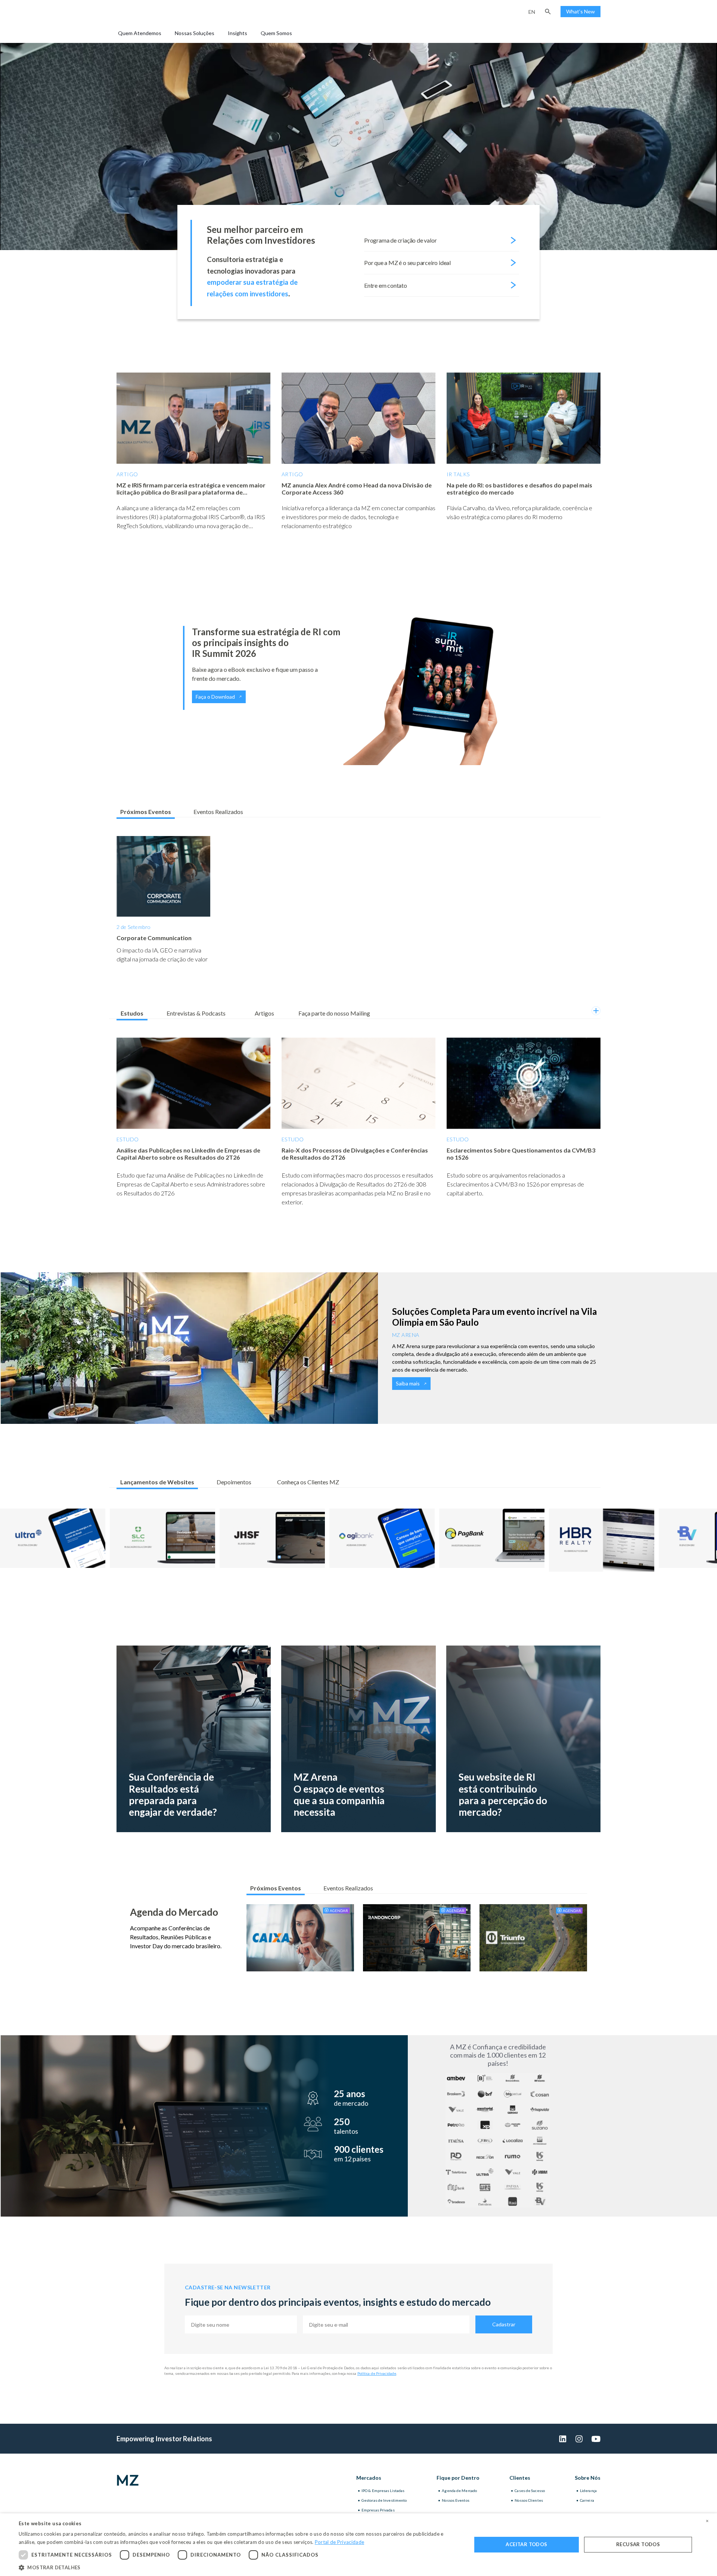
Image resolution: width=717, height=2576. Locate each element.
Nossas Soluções (195, 33)
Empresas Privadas (378, 2510)
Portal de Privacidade (339, 2542)
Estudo (128, 1139)
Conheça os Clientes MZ (308, 1482)
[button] (548, 12)
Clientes (520, 2478)
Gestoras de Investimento (384, 2500)
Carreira (587, 2500)
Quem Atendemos (140, 33)
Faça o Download (215, 697)
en (532, 12)
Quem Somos (276, 33)
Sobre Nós (588, 2478)
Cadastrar (504, 2324)
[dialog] (358, 2545)
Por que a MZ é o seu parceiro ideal (407, 263)
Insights (238, 33)
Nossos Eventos (455, 2500)
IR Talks (458, 474)
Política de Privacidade (377, 2373)
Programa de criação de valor (400, 240)
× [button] (707, 2521)
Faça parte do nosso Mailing (334, 1013)
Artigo (127, 474)
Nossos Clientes (529, 2500)
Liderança (588, 2491)
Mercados (369, 2478)
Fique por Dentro (458, 2478)
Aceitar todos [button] (526, 2544)
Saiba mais (408, 1383)
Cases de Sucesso (530, 2491)
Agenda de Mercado (459, 2491)
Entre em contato (386, 285)
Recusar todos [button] (638, 2544)
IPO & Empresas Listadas (383, 2491)
